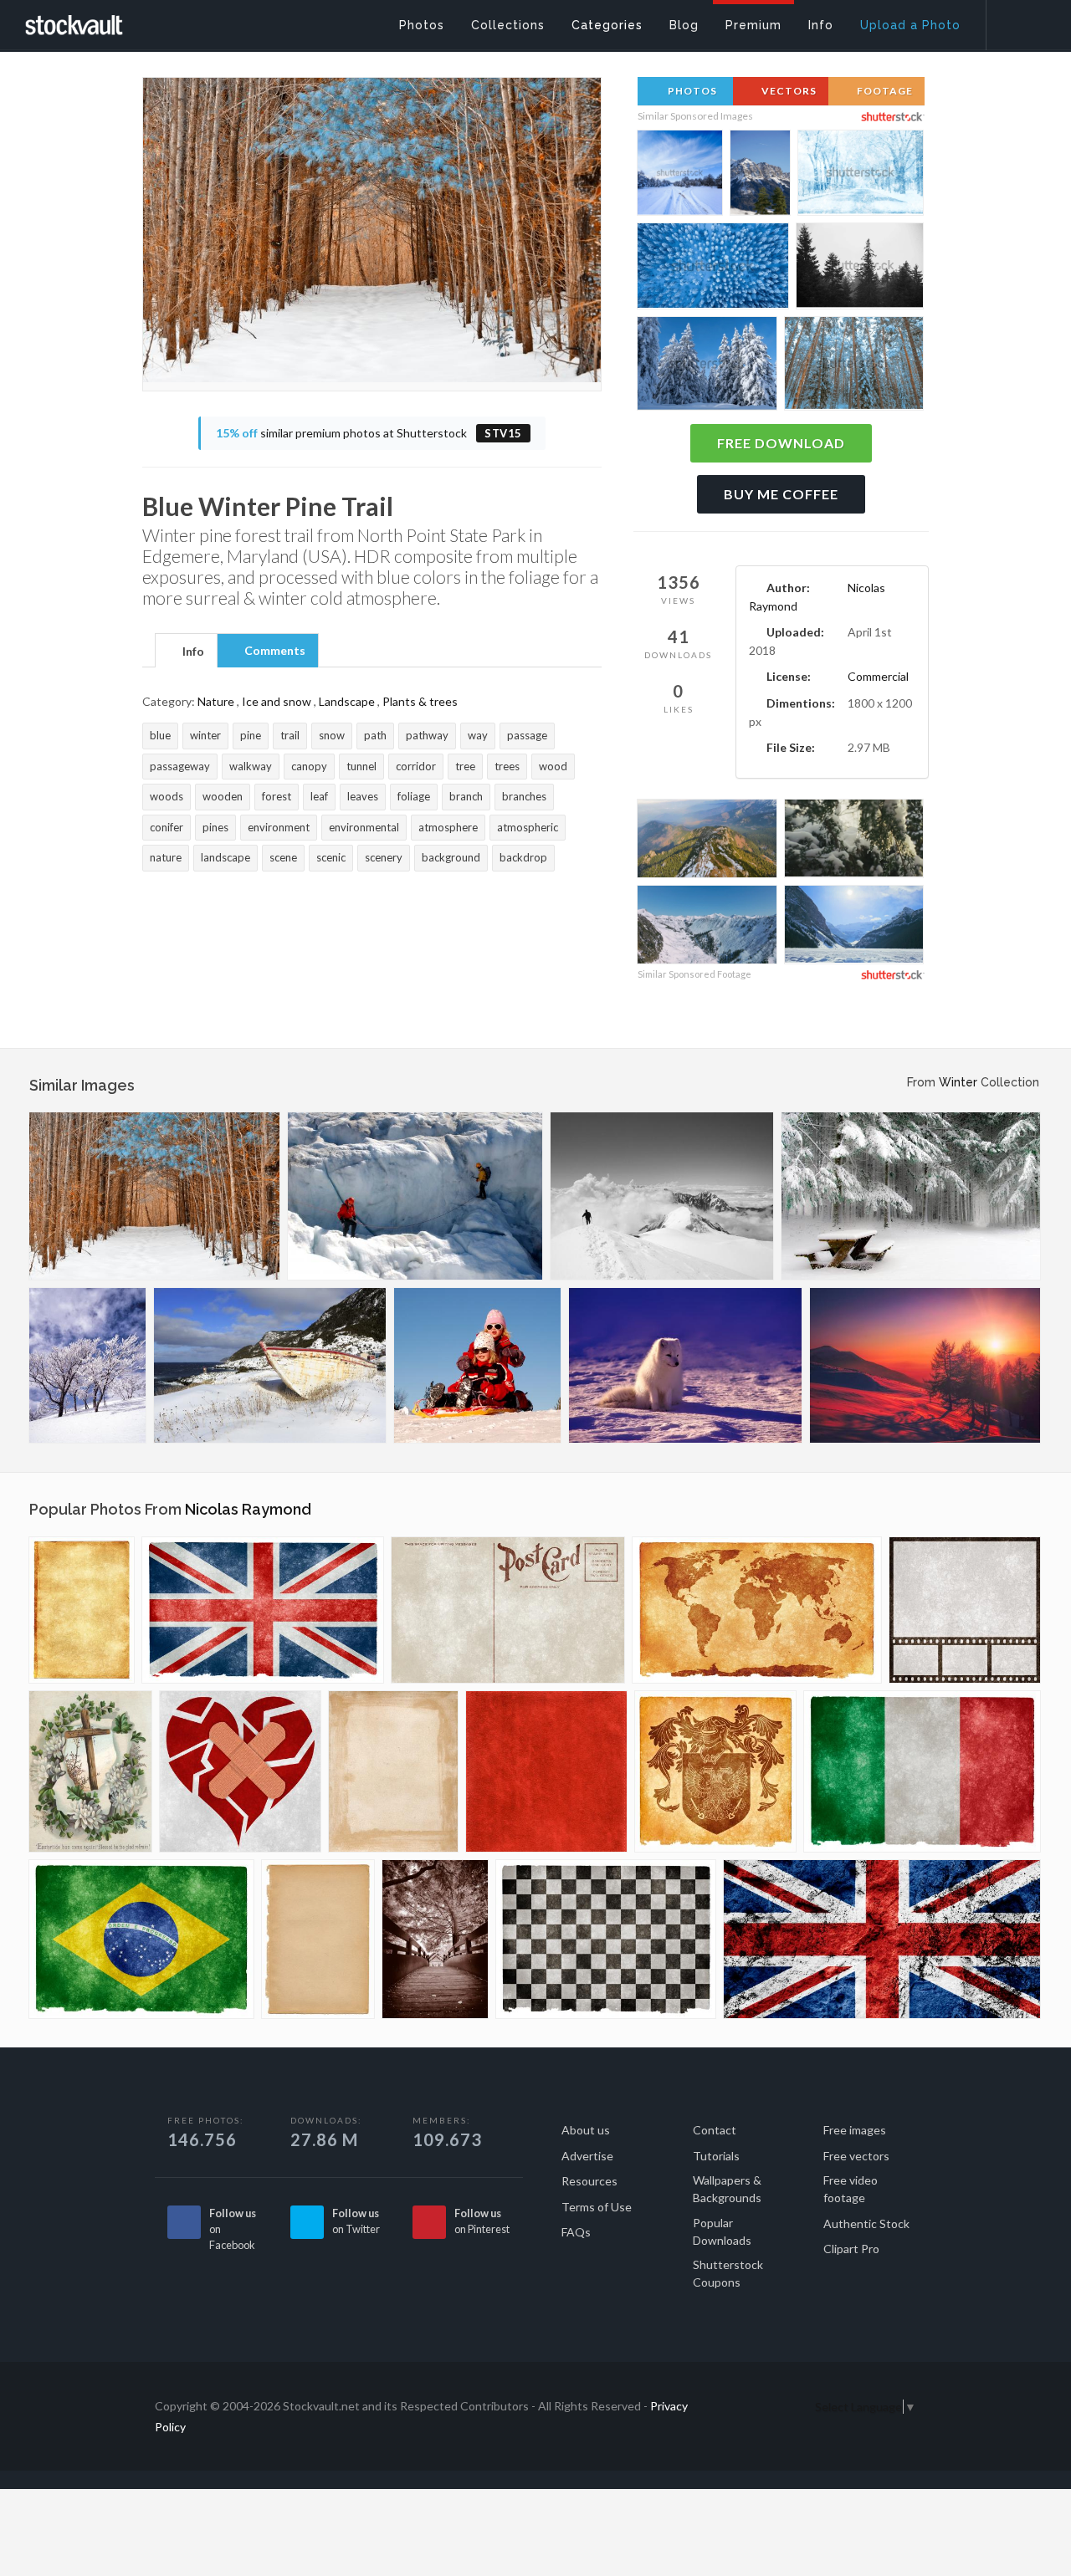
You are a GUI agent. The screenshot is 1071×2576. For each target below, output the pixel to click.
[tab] (186, 650)
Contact (715, 2130)
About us (586, 2130)
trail (290, 735)
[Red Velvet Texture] (546, 1771)
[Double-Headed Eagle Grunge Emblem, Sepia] (715, 1771)
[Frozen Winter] (87, 1365)
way (478, 735)
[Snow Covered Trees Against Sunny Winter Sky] (854, 841)
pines (215, 827)
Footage (884, 91)
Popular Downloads (722, 2231)
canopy (309, 766)
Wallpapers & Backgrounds (727, 2189)
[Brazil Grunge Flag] (141, 1939)
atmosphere (448, 827)
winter (205, 735)
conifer (167, 827)
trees (507, 766)
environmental (364, 827)
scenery (384, 857)
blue (160, 735)
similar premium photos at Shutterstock (369, 433)
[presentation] (186, 652)
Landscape (347, 701)
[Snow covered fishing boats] (270, 1365)
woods (167, 796)
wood (553, 766)
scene (283, 857)
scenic (331, 857)
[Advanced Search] (1017, 21)
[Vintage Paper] (318, 1939)
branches (524, 796)
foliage (414, 796)
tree (465, 766)
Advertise (587, 2156)
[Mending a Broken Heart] (240, 1771)
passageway (180, 766)
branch (466, 796)
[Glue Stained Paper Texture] (393, 1771)
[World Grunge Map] (757, 1610)
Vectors (788, 91)
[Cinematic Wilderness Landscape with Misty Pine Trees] (860, 268)
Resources (589, 2181)
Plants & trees (420, 701)
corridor (416, 766)
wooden (223, 796)
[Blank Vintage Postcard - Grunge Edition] (508, 1610)
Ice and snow (277, 701)
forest (277, 796)
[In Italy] (925, 1365)
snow (332, 735)
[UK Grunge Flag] (263, 1610)
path (375, 735)
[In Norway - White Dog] (685, 1365)
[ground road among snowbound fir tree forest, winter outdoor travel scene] (680, 174)
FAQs (576, 2232)
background (451, 857)
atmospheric (528, 827)
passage (527, 735)
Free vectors (856, 2156)
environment (279, 827)
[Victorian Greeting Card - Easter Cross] (90, 1771)
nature (166, 857)
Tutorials (716, 2156)
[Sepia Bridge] (435, 1939)
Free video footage (851, 2189)
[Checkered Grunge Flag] (606, 1939)
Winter (958, 1082)
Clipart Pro (851, 2249)
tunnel (361, 766)
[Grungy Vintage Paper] (82, 1610)
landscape (225, 857)
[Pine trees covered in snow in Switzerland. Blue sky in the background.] (707, 366)
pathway (427, 735)
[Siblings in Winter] (477, 1365)
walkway (251, 766)
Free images (855, 2130)
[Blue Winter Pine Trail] (154, 1196)
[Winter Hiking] (662, 1196)
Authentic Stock (866, 2223)
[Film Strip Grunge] (965, 1610)
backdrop (523, 857)
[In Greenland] (415, 1196)
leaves (363, 796)
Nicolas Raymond (248, 1509)
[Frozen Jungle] (911, 1196)
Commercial (878, 676)
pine (251, 735)
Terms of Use (597, 2207)
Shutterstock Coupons (728, 2273)
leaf (319, 796)
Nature (216, 701)
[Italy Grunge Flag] (922, 1771)
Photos (691, 91)
